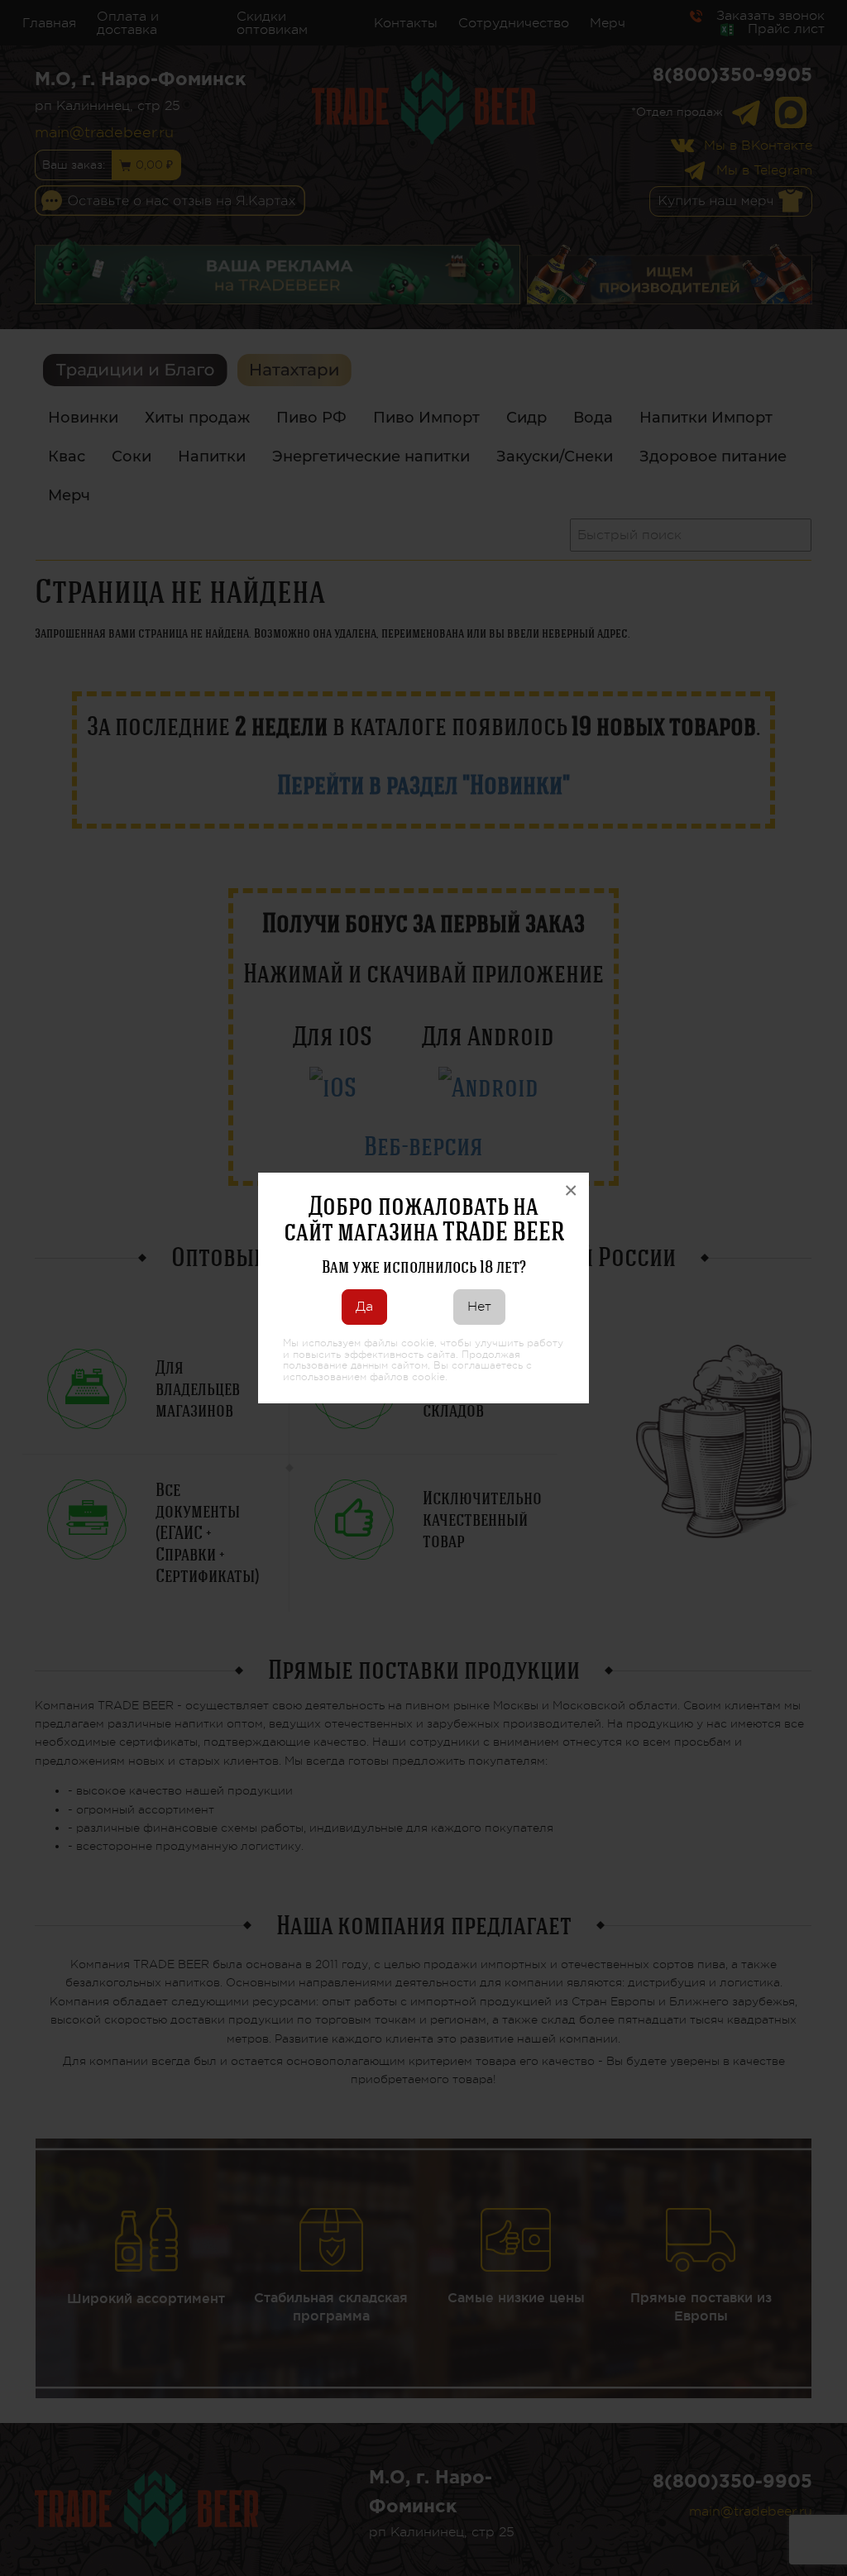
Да (364, 1307)
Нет (479, 1307)
